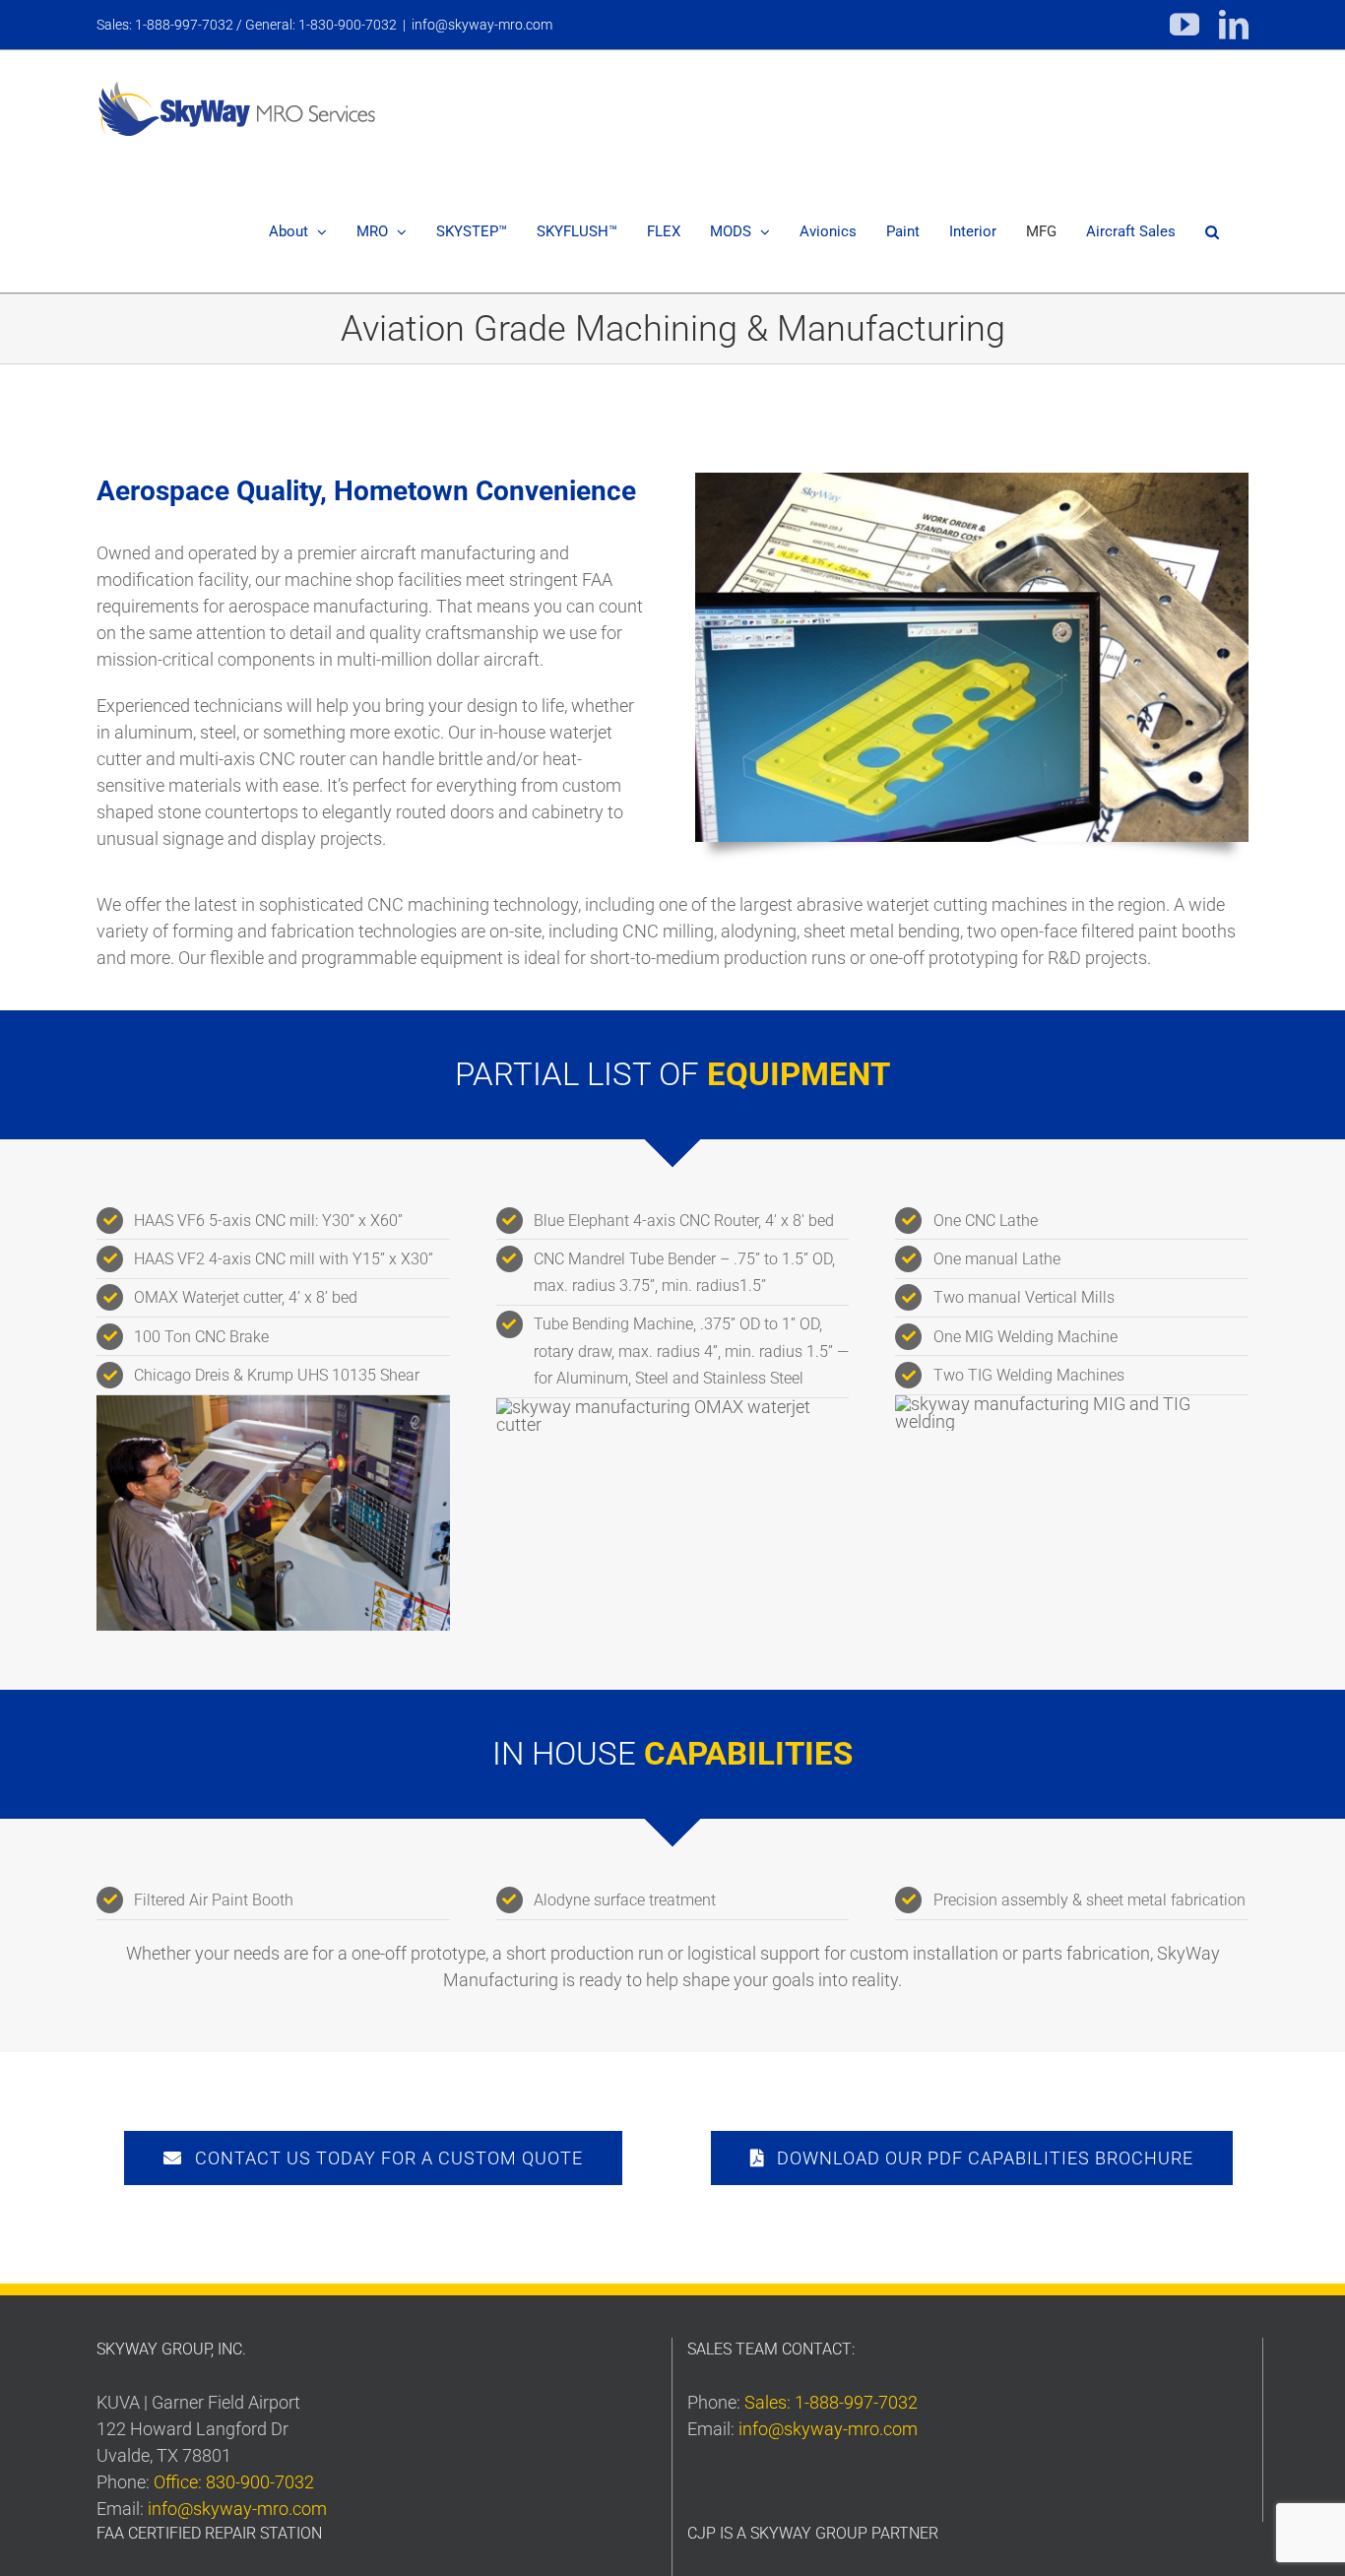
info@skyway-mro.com (482, 25)
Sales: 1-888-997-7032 (831, 2402)
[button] (1212, 232)
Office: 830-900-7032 (234, 2482)
